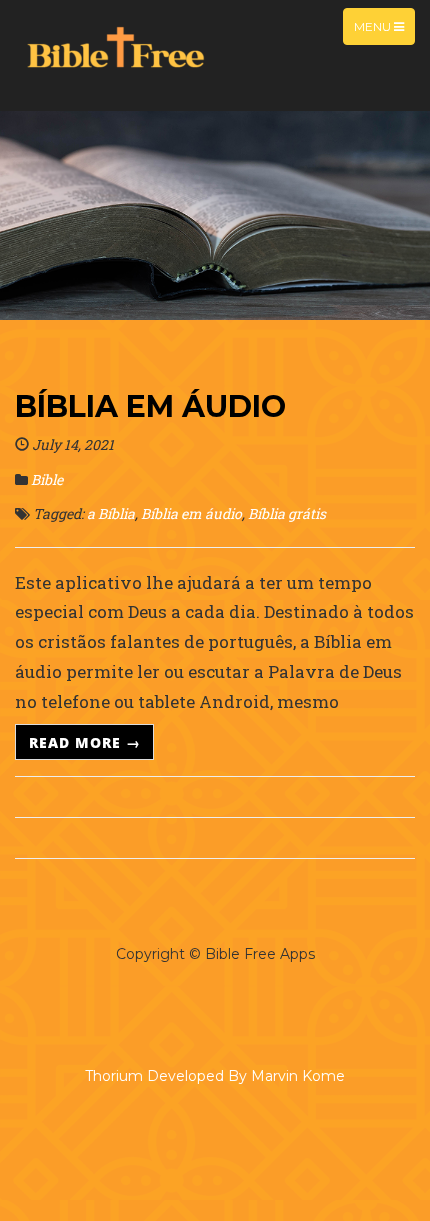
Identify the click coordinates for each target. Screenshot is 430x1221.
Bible (47, 479)
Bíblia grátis (287, 513)
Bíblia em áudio (150, 406)
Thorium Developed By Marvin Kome (215, 1076)
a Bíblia (111, 513)
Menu (374, 26)
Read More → (85, 741)
